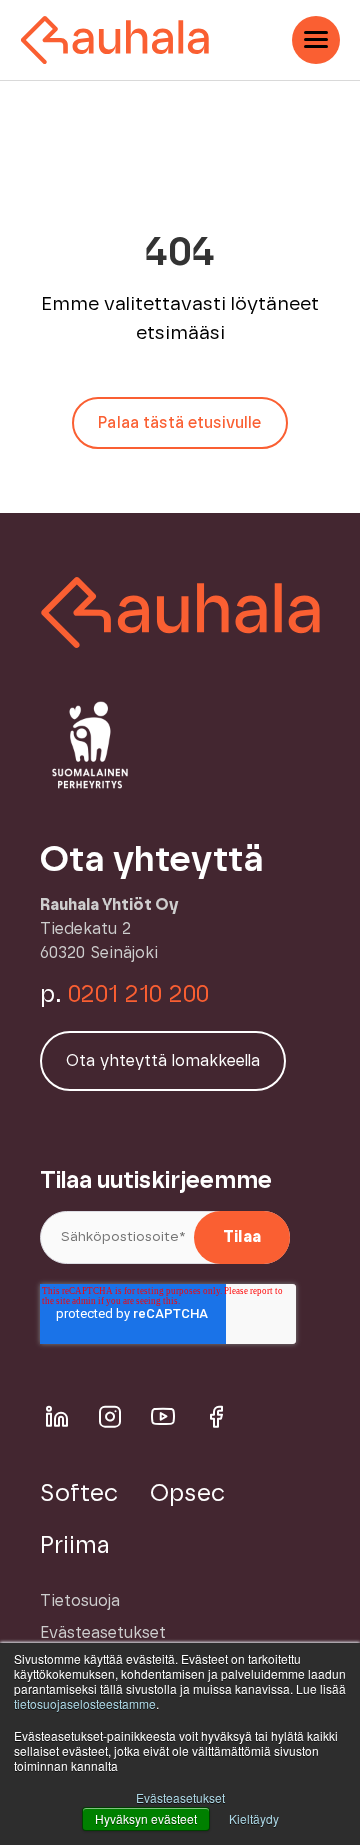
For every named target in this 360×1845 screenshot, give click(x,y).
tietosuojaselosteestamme (85, 1703)
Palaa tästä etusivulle (179, 423)
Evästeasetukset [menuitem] (103, 1633)
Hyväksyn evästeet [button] (146, 1818)
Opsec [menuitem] (187, 1494)
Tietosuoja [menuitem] (80, 1601)
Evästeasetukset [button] (180, 1797)
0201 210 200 (138, 995)
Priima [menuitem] (75, 1546)
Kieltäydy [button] (254, 1818)
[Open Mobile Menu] (316, 40)
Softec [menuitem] (79, 1494)
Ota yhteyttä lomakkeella (163, 1061)
